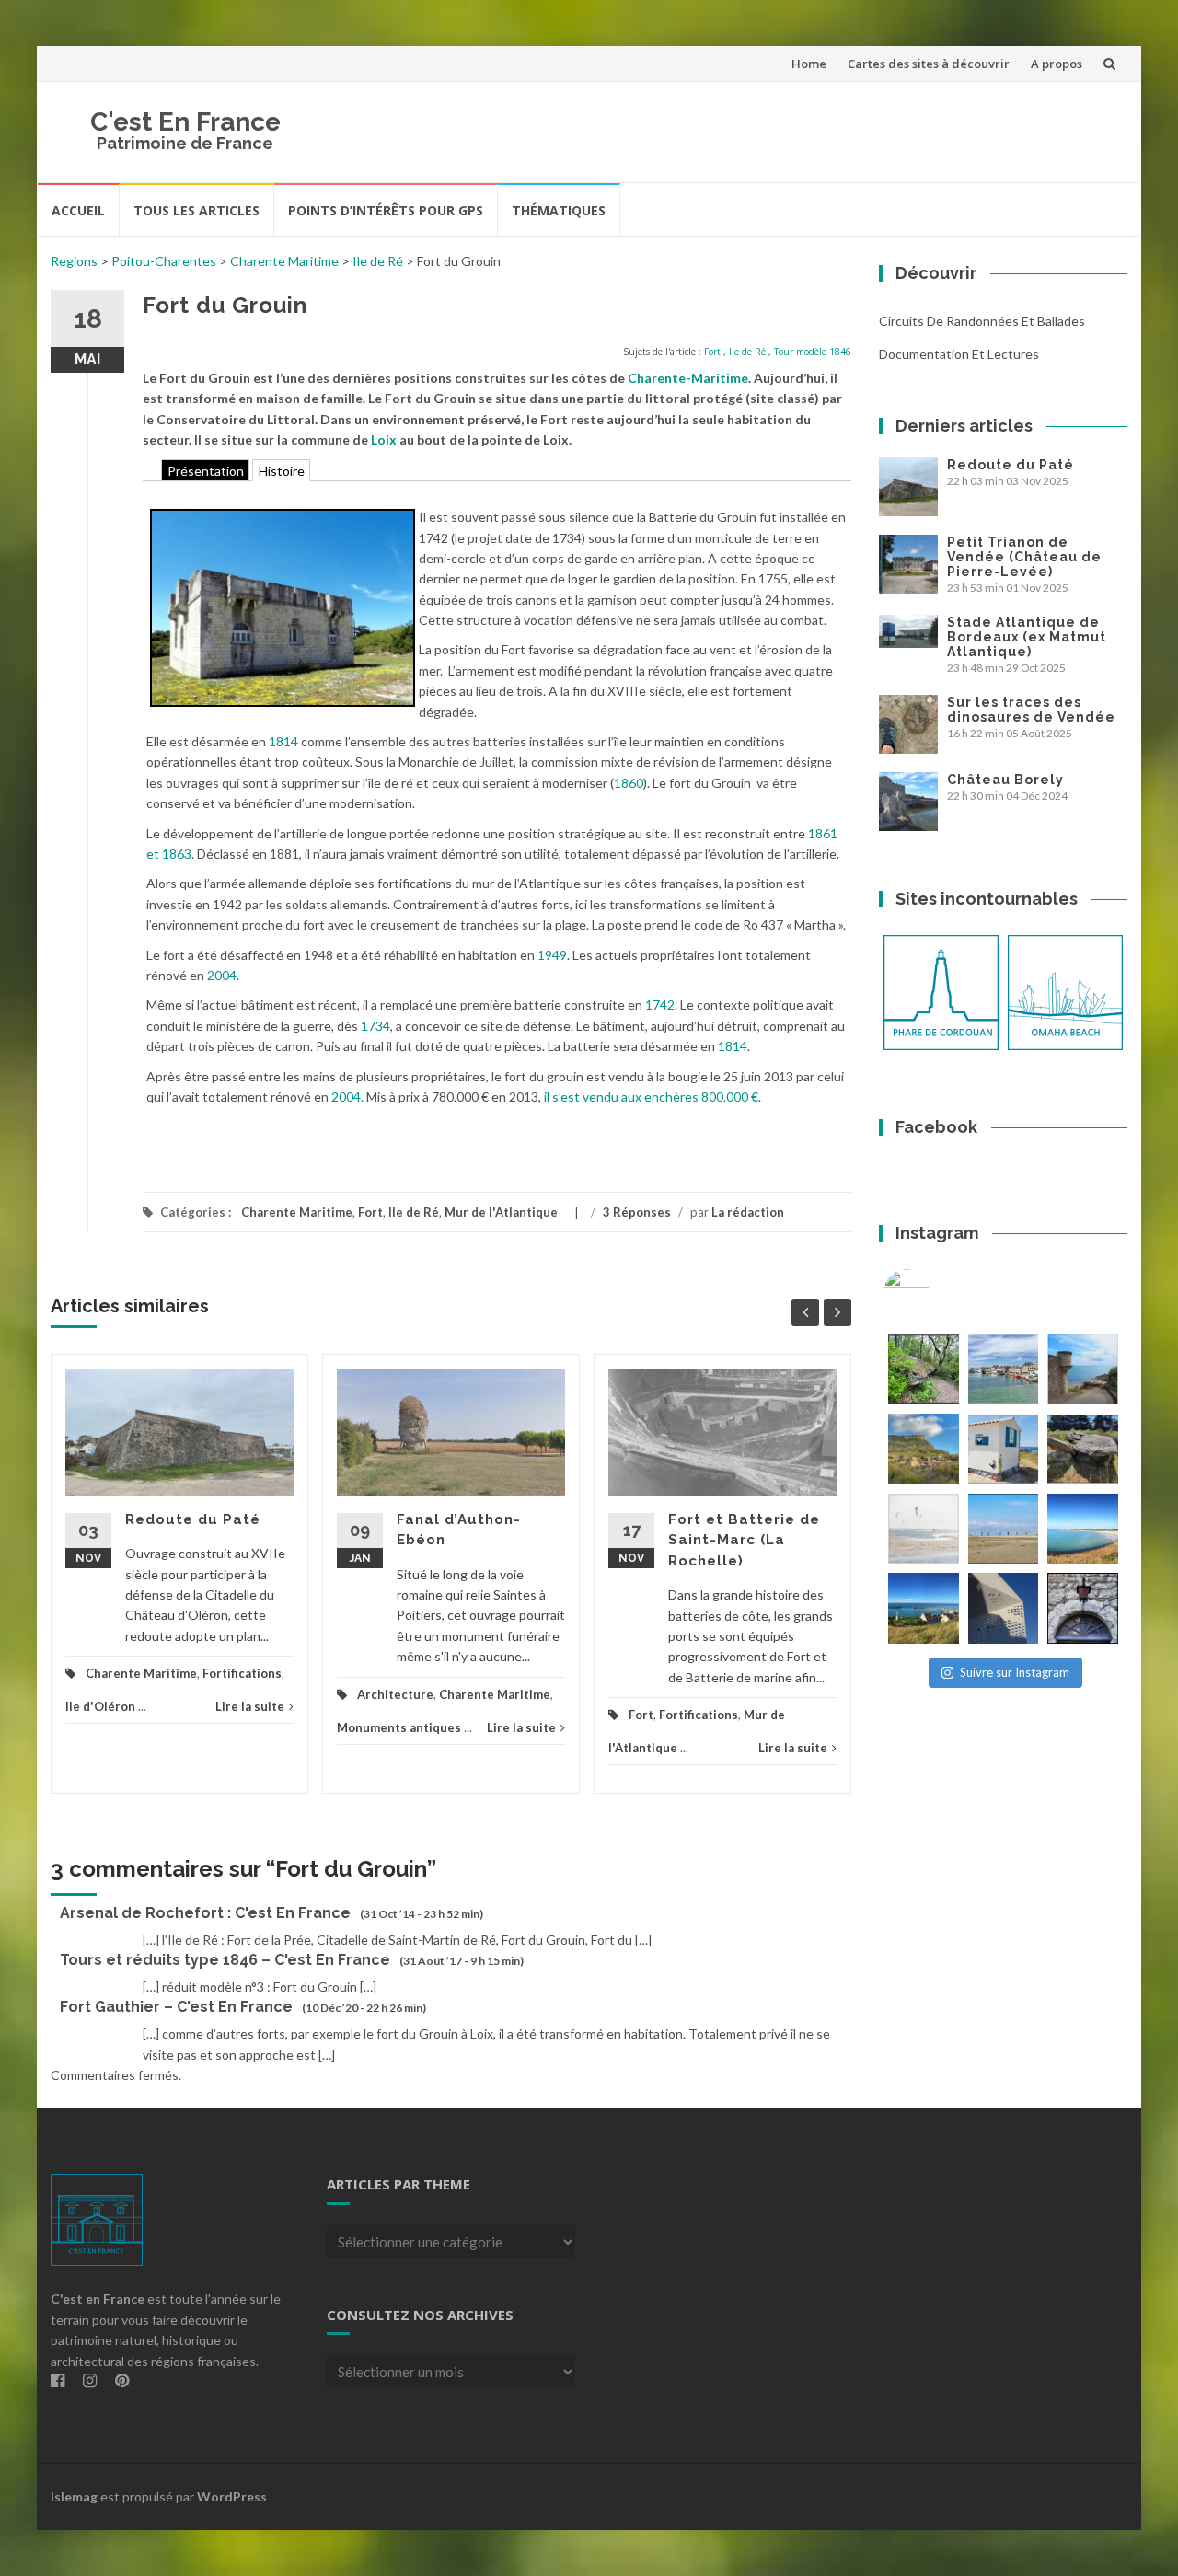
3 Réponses (637, 1212)
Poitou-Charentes (164, 261)
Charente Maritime (284, 261)
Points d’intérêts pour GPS (386, 210)
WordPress (232, 2496)
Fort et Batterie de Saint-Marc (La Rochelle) (744, 1540)
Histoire (282, 470)
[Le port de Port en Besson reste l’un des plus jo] (924, 1608)
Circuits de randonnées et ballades (982, 321)
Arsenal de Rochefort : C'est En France (205, 1913)
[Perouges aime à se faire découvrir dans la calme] (1083, 1608)
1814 (283, 741)
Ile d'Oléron (100, 1706)
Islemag (74, 2496)
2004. (347, 1097)
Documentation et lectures (959, 354)
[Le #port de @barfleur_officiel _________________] (1004, 1369)
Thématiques (559, 210)
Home (809, 64)
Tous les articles (196, 210)
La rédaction (748, 1212)
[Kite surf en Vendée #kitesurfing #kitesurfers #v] (924, 1529)
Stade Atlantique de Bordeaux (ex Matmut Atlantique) (1027, 637)
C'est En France (185, 122)
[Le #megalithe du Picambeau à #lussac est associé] (924, 1369)
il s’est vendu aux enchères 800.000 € (651, 1097)
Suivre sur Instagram (1015, 1672)
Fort (712, 352)
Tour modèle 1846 (813, 352)
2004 (222, 975)
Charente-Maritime (688, 378)
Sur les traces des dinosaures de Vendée (1031, 710)
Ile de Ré (378, 261)
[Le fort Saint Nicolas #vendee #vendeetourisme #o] (1083, 1369)
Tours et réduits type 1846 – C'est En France (225, 1960)
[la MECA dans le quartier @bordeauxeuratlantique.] (1004, 1608)
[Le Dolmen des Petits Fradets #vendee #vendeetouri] (1083, 1449)
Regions (74, 261)
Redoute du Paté (193, 1519)
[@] (934, 1292)
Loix (384, 439)
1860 (629, 783)
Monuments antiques (399, 1727)
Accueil (78, 210)
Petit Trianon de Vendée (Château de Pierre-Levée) (1024, 557)
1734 (375, 1026)
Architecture (395, 1694)
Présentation (206, 470)
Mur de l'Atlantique (501, 1212)
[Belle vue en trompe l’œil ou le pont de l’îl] (1004, 1529)
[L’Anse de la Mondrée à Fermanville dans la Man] (1083, 1529)
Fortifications (242, 1673)
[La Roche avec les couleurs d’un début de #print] (924, 1449)
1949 (552, 955)
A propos (1057, 64)
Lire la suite (250, 1706)
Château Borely (1005, 780)
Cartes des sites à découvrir (929, 64)
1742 (660, 1005)
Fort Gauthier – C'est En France (176, 2007)
